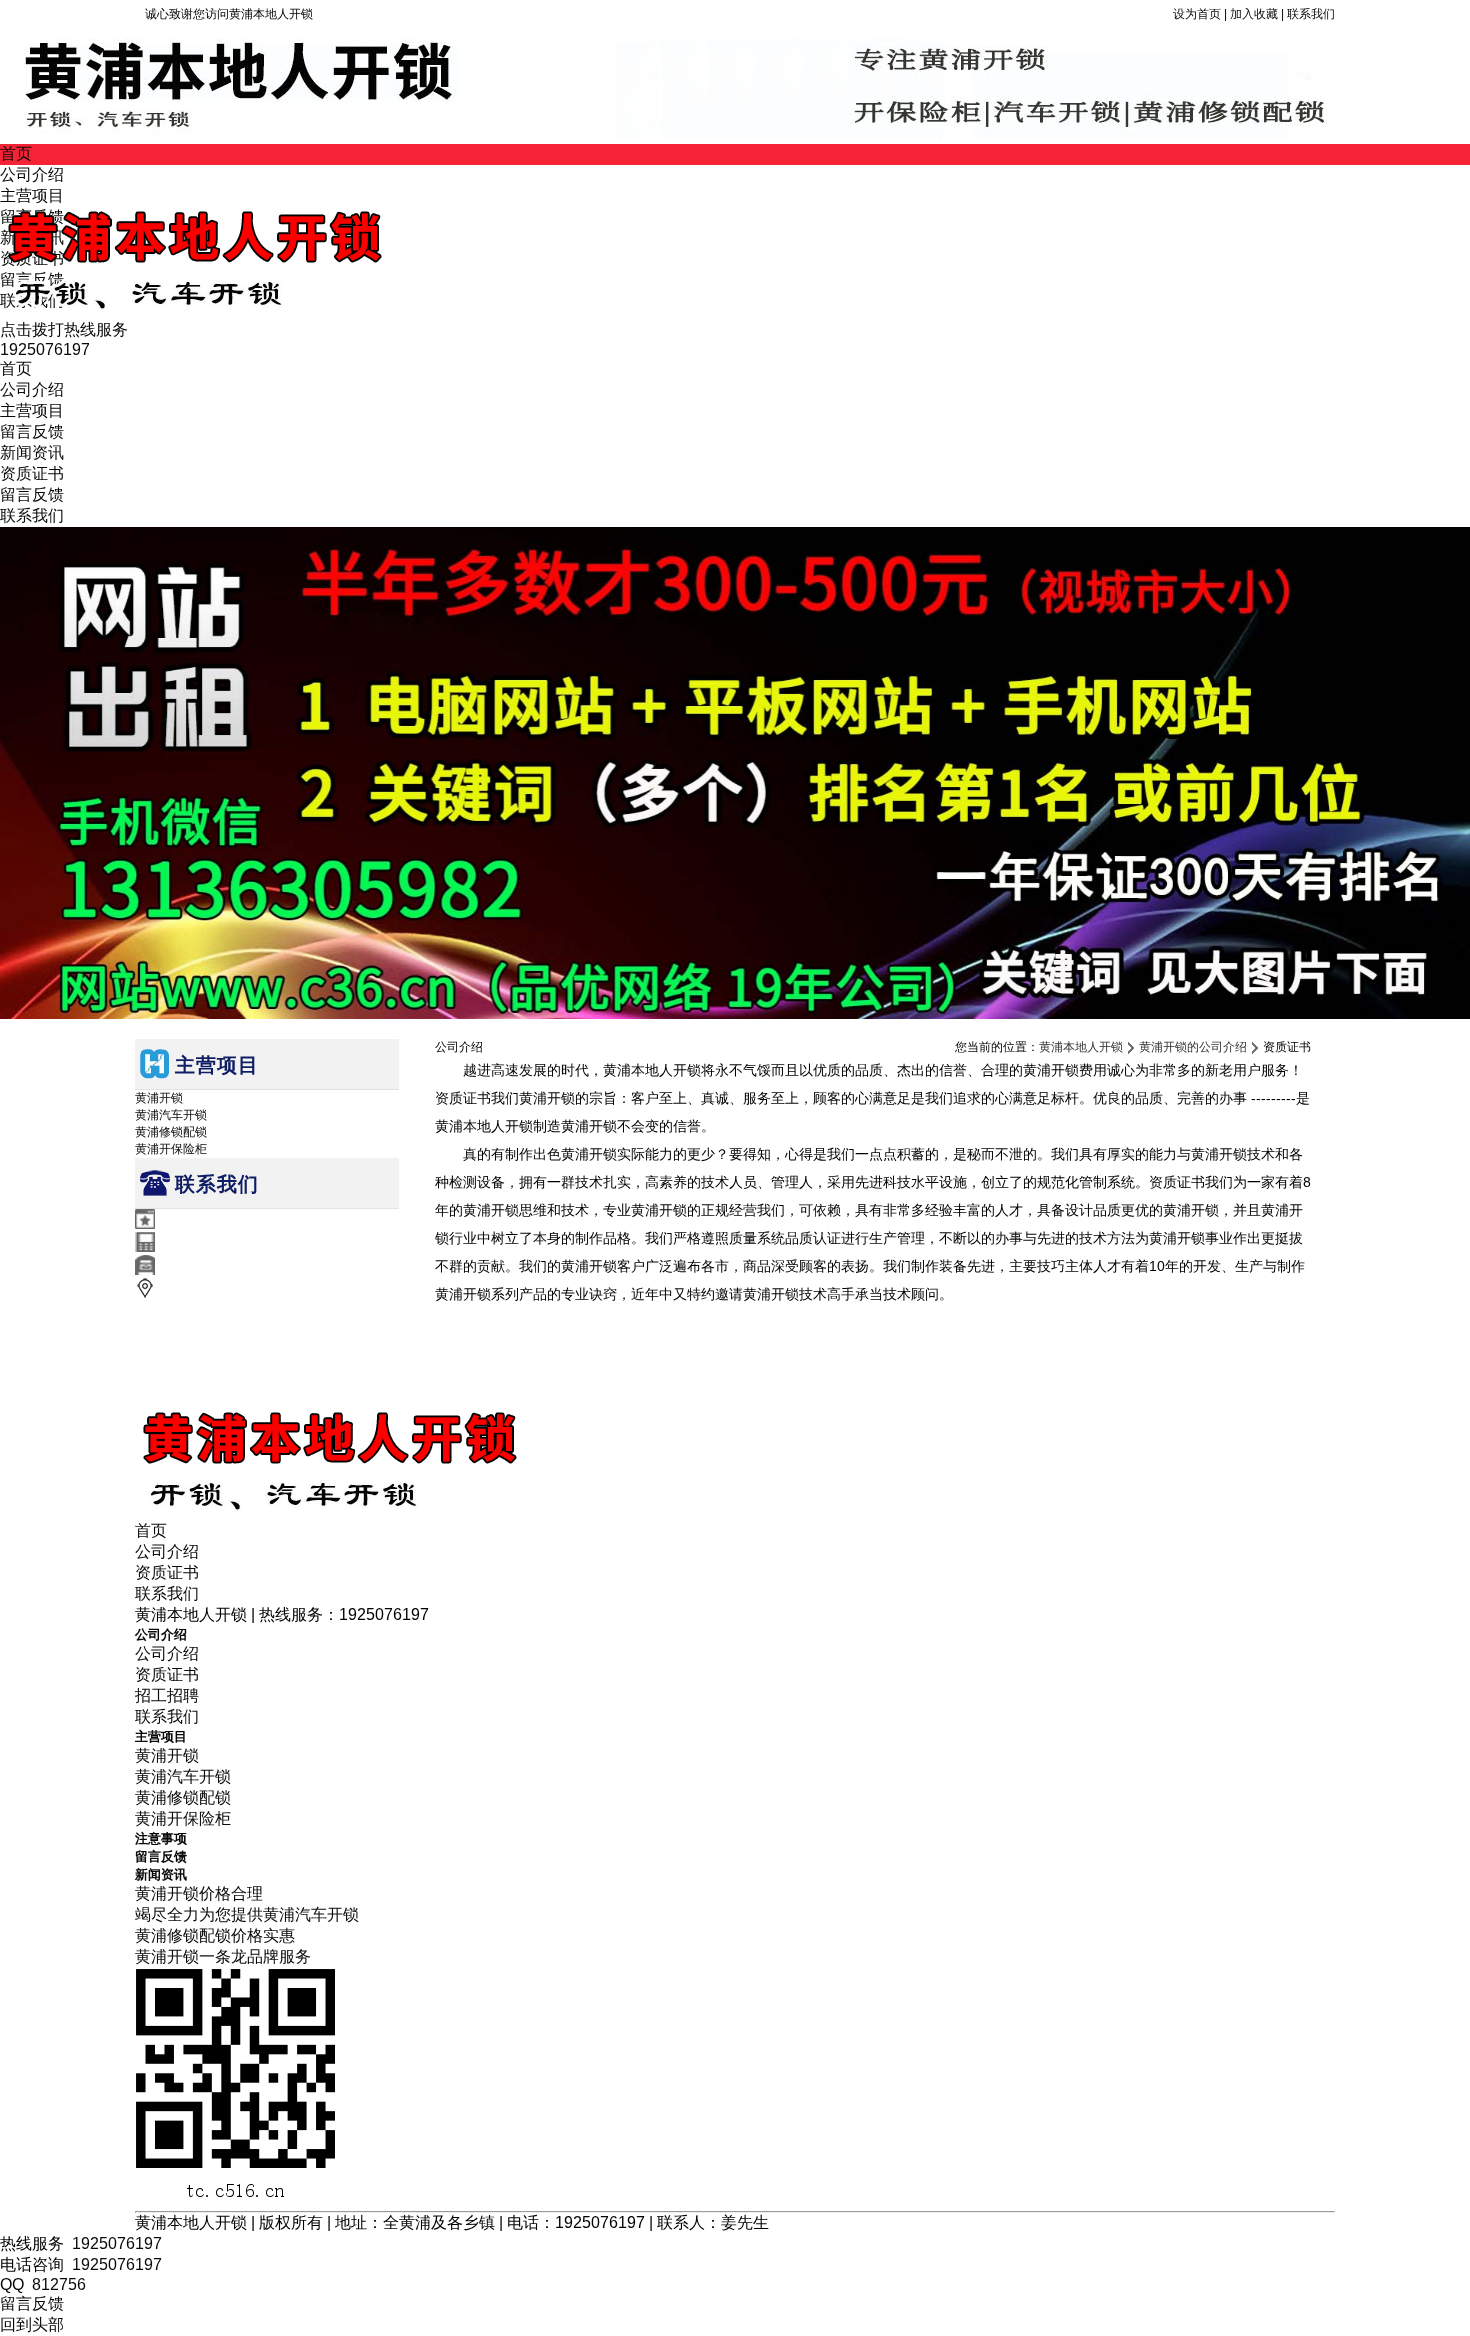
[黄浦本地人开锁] (275, 310)
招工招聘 (167, 1695)
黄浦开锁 (159, 1098)
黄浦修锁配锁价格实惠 (215, 1935)
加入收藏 (1254, 14)
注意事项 (161, 1838)
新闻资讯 (32, 452)
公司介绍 (32, 389)
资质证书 (32, 473)
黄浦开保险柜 (171, 1149)
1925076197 (117, 2243)
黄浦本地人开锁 (1081, 1047)
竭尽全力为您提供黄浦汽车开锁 (247, 1914)
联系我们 (1311, 14)
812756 (59, 2284)
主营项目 (32, 410)
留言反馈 (32, 431)
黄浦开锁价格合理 (199, 1893)
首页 (16, 153)
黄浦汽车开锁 (171, 1115)
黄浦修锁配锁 (171, 1132)
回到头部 (32, 2324)
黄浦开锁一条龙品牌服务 (223, 1956)
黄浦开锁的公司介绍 (1193, 1047)
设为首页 (1197, 14)
